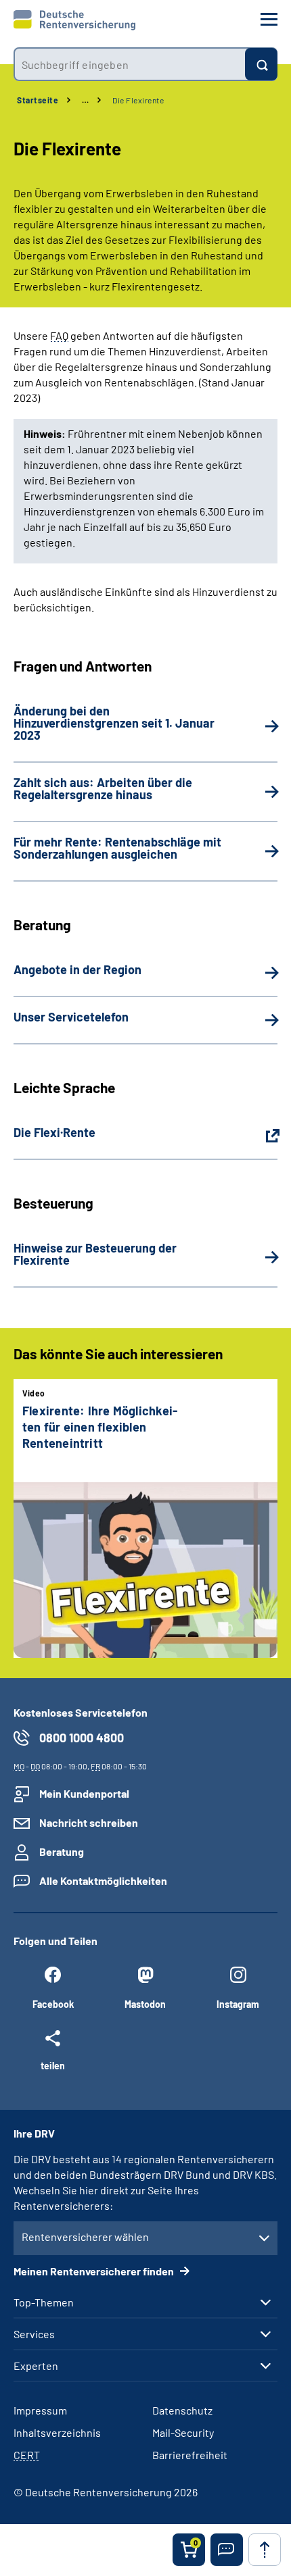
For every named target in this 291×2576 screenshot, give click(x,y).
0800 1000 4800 (82, 1738)
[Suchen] (261, 64)
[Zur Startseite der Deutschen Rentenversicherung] (74, 20)
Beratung (62, 1851)
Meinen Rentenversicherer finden (95, 2271)
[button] (227, 2550)
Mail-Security (183, 2432)
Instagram (238, 2004)
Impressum (40, 2410)
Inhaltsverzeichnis (57, 2432)
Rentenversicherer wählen (85, 2237)
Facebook (53, 2004)
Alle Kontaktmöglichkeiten (103, 1880)
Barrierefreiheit (190, 2455)
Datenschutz (182, 2410)
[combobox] (129, 64)
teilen (53, 2065)
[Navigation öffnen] (269, 19)
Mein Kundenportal (84, 1793)
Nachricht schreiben (89, 1822)
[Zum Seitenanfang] (265, 2550)
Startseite (38, 100)
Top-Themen (44, 2302)
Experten (36, 2366)
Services (34, 2334)
